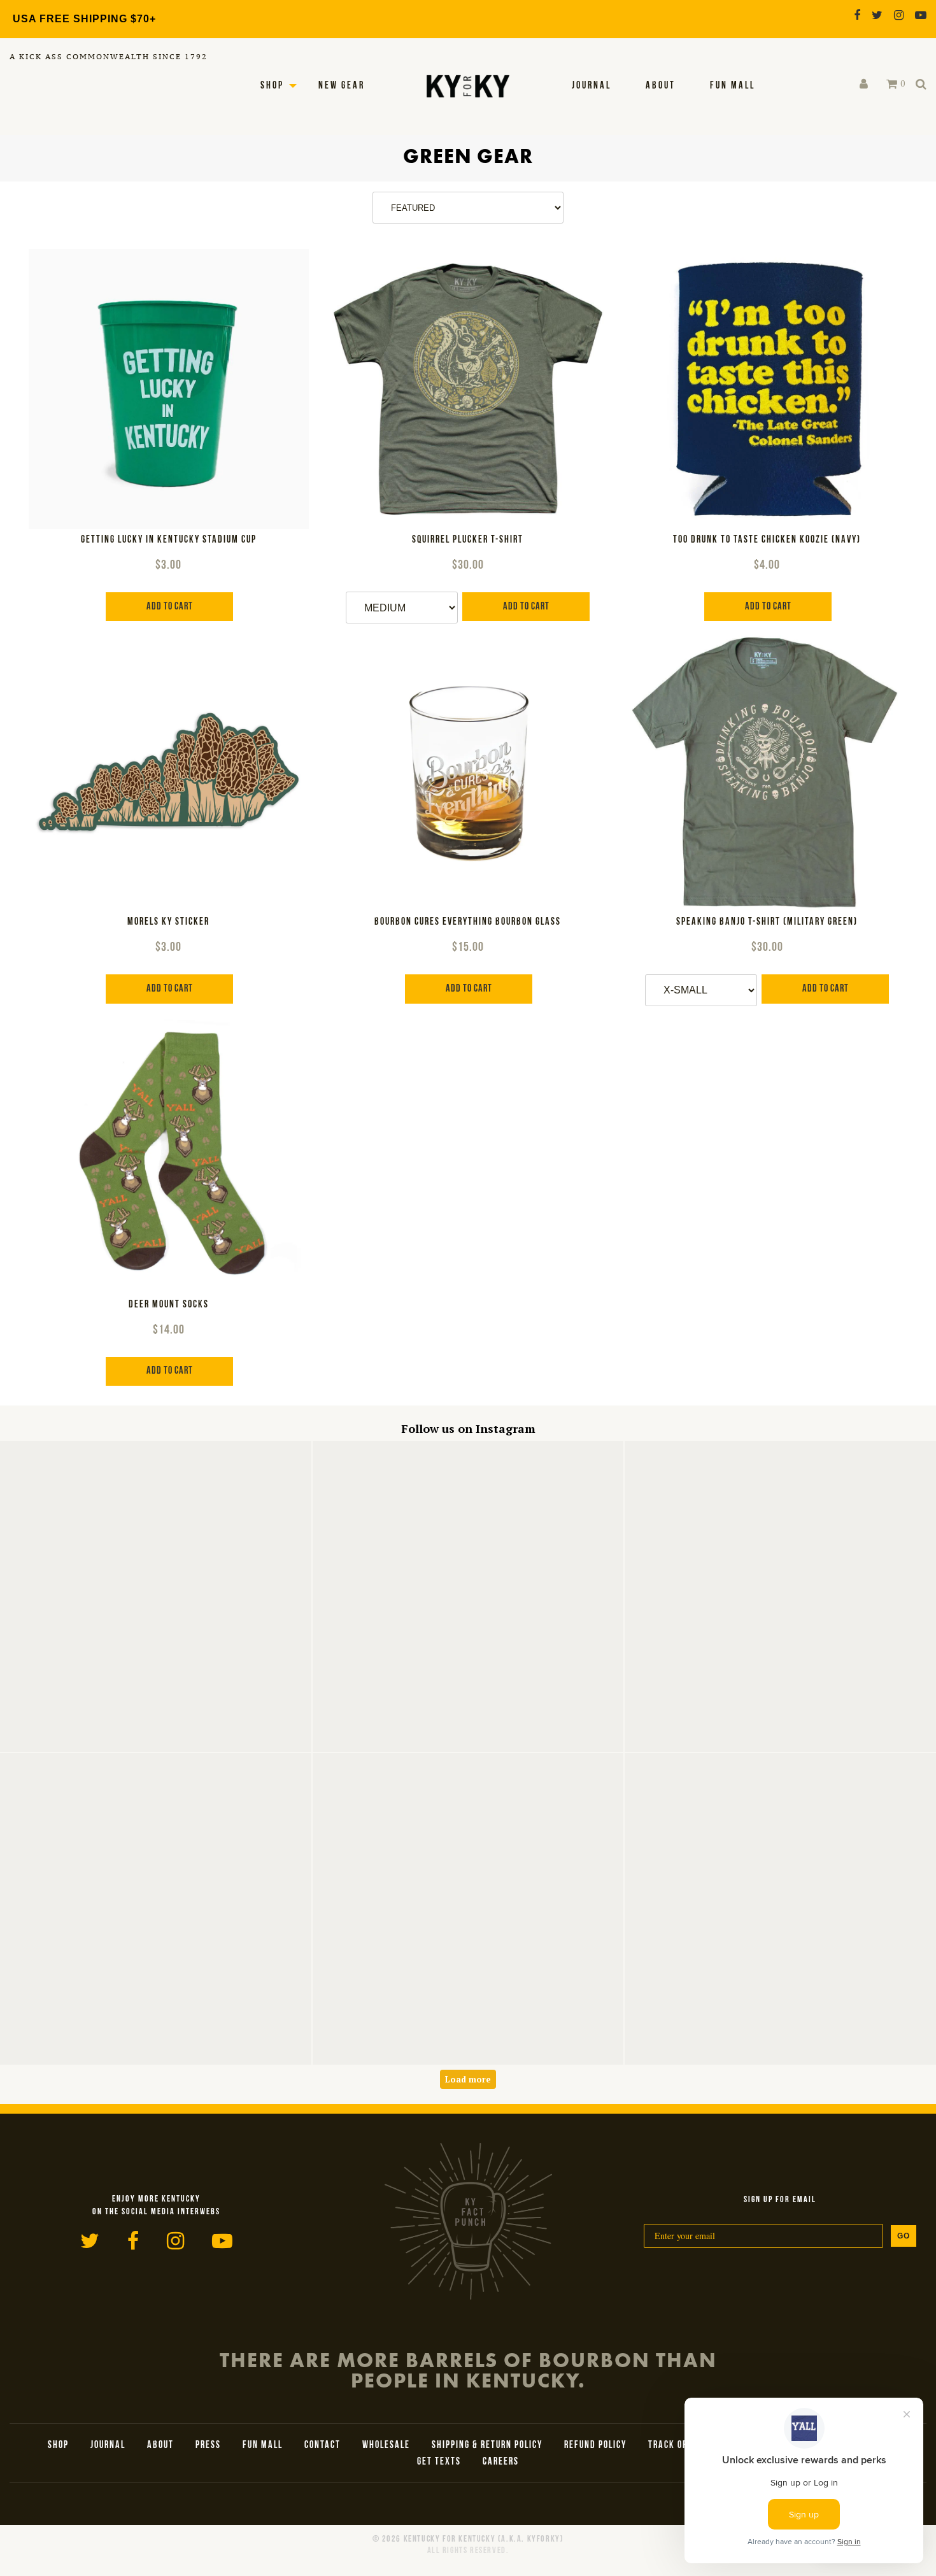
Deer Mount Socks (169, 1305)
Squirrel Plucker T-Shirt (468, 540)
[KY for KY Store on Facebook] (857, 15)
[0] (892, 84)
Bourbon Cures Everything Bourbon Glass (468, 922)
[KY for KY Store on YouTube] (921, 15)
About (661, 86)
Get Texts (439, 2462)
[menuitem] (592, 86)
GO (904, 2236)
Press (208, 2445)
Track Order (676, 2445)
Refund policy (595, 2445)
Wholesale (386, 2445)
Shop (272, 86)
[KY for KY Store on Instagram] (899, 15)
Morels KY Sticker (168, 922)
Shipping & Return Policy (487, 2445)
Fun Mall (733, 86)
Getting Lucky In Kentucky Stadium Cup (169, 540)
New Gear (342, 86)
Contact (323, 2445)
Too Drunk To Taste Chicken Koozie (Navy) (767, 540)
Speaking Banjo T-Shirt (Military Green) (767, 922)
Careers (501, 2462)
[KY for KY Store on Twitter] (877, 15)
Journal (592, 86)
